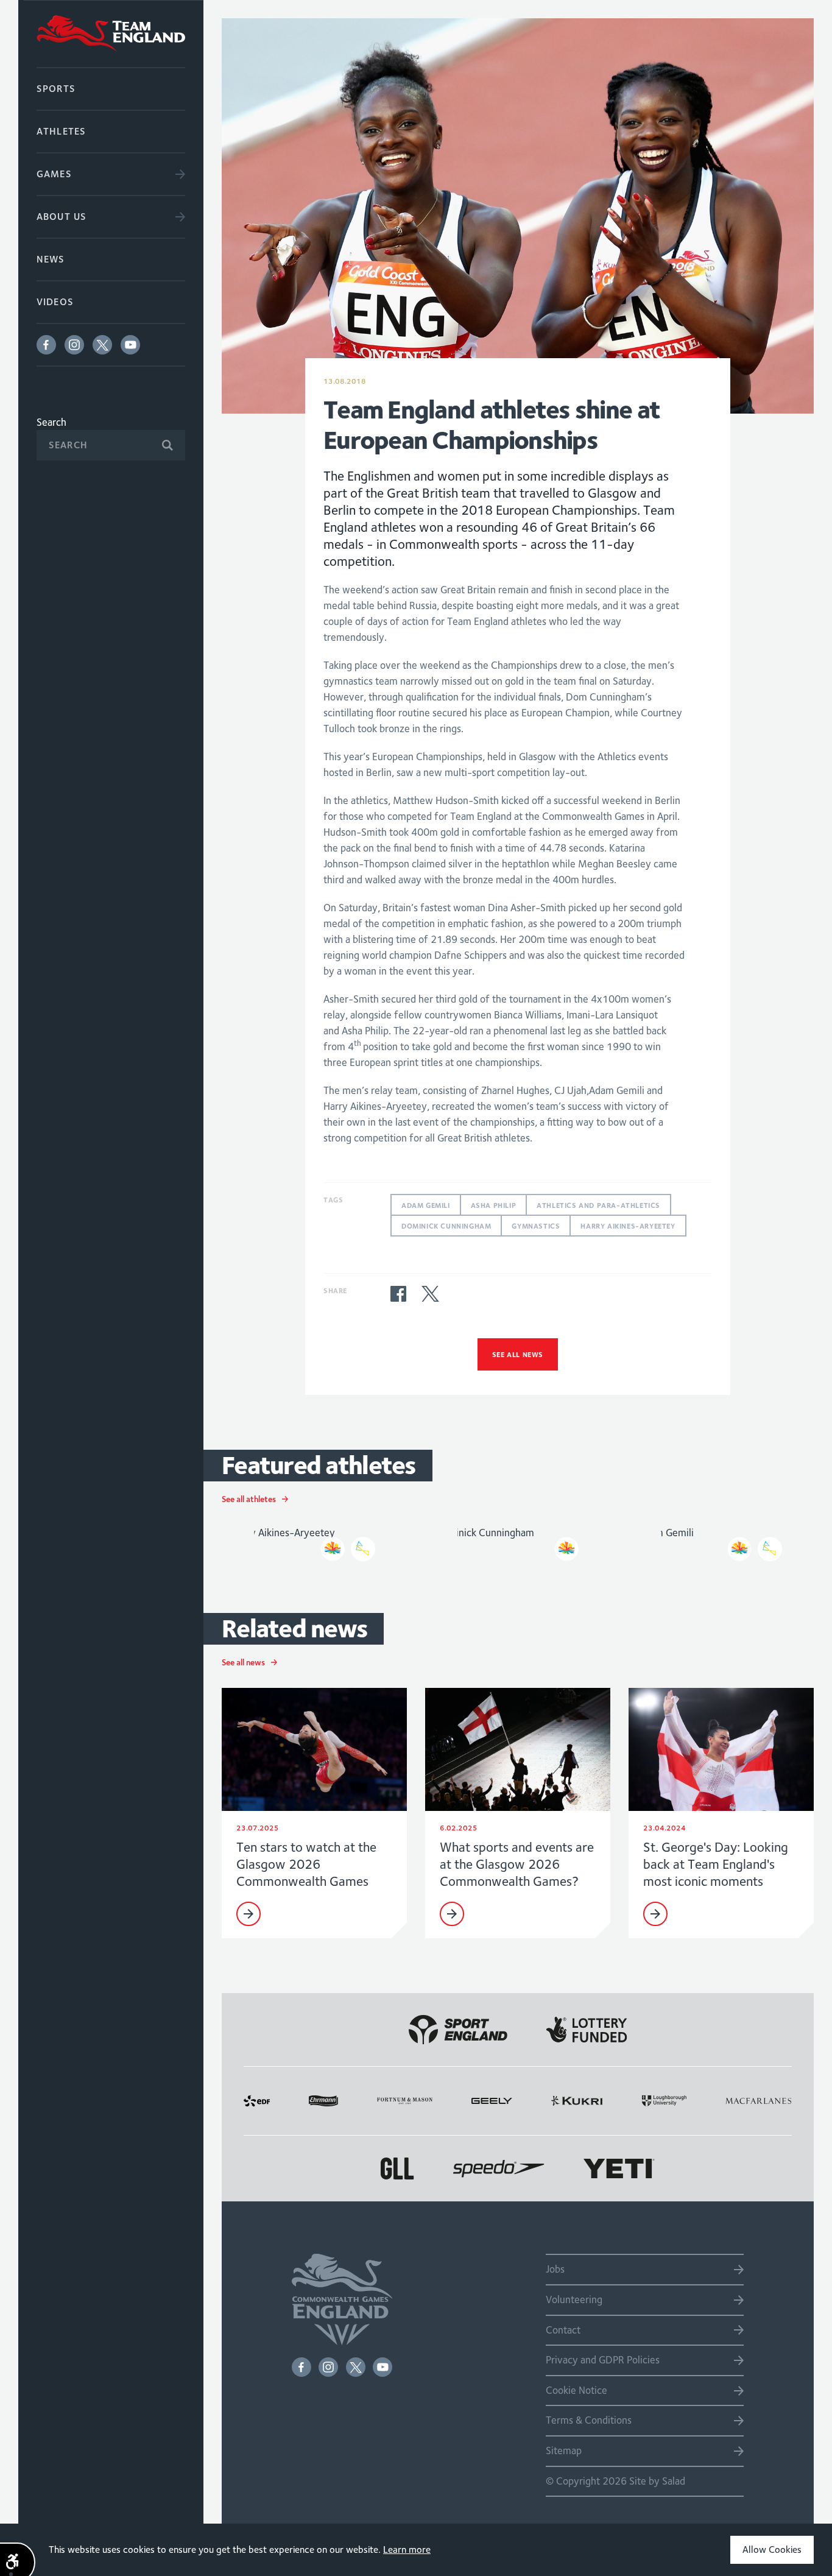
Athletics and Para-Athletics (598, 1205)
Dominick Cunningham (446, 1226)
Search (51, 422)
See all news (518, 1354)
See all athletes (249, 1499)
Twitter (102, 345)
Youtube (130, 345)
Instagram (74, 345)
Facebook (46, 345)
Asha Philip (494, 1205)
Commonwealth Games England (111, 34)
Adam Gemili (426, 1205)
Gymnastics (536, 1226)
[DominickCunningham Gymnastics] (518, 1541)
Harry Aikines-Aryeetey (628, 1226)
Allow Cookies (772, 2550)
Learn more (407, 2550)
